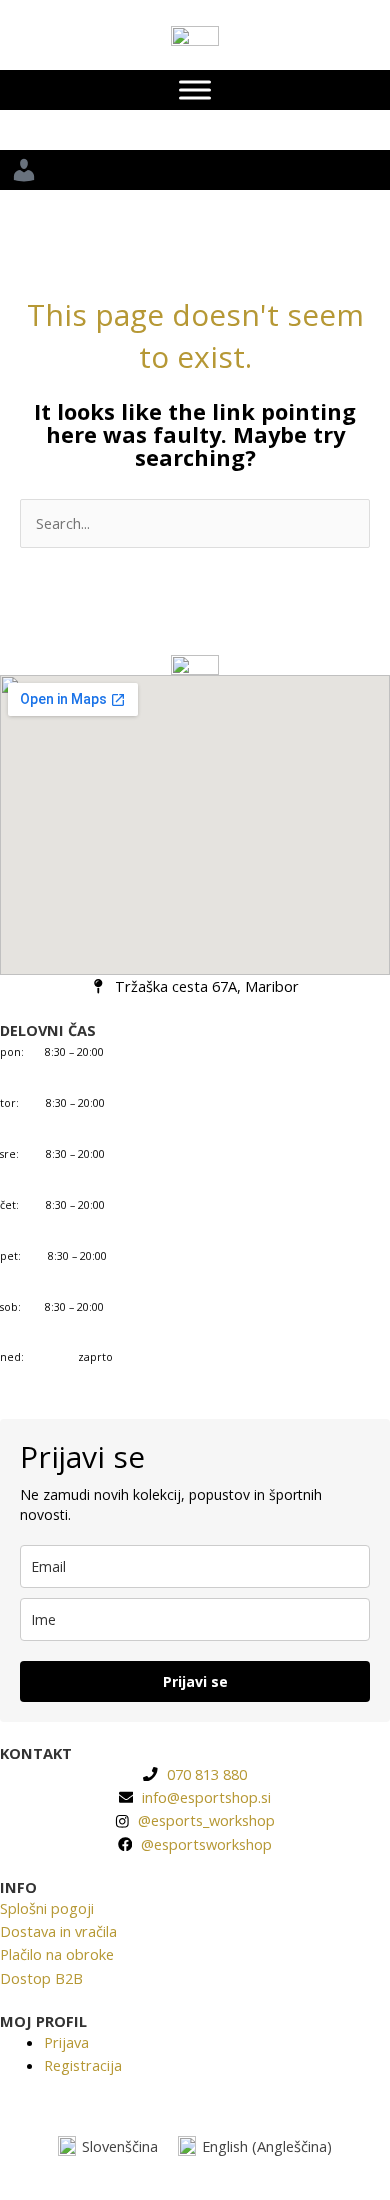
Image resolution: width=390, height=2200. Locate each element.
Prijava (66, 2042)
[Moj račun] (195, 170)
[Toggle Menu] (195, 90)
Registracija (83, 2065)
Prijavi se (195, 1681)
